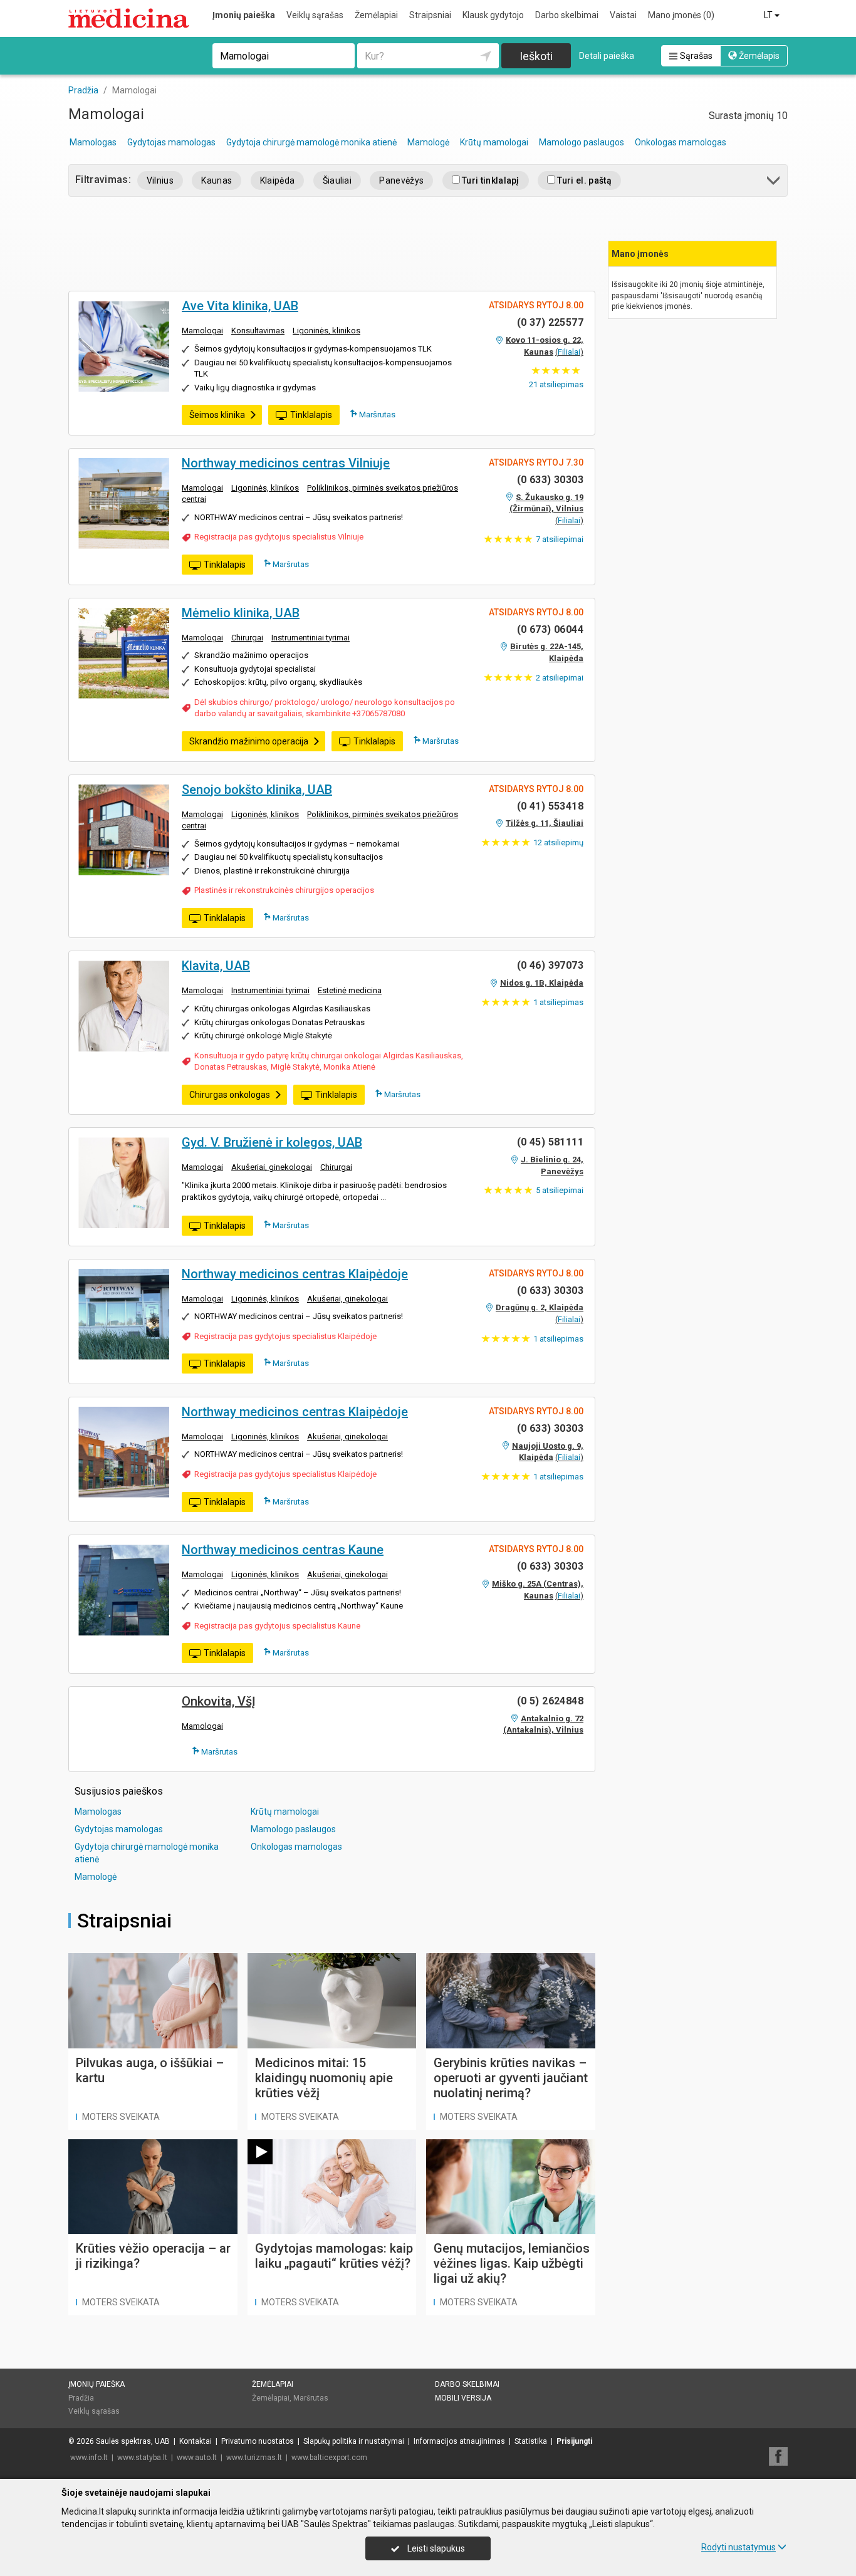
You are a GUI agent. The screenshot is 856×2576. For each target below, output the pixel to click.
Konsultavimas (258, 331)
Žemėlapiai (376, 15)
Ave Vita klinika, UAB (240, 306)
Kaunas (217, 180)
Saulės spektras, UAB (133, 2441)
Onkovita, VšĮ (219, 1701)
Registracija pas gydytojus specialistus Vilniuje (279, 537)
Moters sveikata (121, 2117)
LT (769, 15)
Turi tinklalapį (490, 180)
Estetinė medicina (350, 990)
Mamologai (202, 331)
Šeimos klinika (217, 415)
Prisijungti (574, 2441)
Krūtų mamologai (494, 142)
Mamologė (428, 142)
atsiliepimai (560, 539)
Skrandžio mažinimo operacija (249, 741)
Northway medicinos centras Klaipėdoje (295, 1274)
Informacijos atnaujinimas (459, 2441)
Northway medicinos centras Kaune (283, 1550)
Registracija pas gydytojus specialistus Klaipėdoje (285, 1336)
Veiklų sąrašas (315, 15)
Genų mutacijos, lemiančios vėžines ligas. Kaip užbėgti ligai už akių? (512, 2263)
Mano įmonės (681, 15)
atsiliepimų (558, 842)
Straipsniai (430, 15)
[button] (774, 183)
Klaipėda (278, 180)
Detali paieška (607, 56)
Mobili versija (463, 2398)
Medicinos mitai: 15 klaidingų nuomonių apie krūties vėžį (324, 2078)
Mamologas (93, 142)
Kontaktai (196, 2441)
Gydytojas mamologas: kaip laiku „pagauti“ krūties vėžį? (334, 2256)
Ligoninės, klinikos (326, 331)
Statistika (531, 2441)
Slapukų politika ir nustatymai (354, 2441)
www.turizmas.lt (254, 2458)
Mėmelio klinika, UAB (241, 613)
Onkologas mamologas (681, 142)
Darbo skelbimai (567, 15)
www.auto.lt (197, 2458)
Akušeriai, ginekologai (272, 1167)
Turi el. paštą (583, 180)
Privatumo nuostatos (258, 2441)
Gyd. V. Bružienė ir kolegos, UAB (272, 1142)
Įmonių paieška (244, 15)
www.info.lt (89, 2458)
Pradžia (81, 2398)
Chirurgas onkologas (230, 1095)
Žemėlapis (758, 56)
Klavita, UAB (216, 966)
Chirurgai (247, 638)
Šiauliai (337, 180)
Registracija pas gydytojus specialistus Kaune (277, 1626)
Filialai (569, 352)
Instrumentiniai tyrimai (311, 638)
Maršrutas (376, 415)
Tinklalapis (311, 415)
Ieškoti (536, 56)
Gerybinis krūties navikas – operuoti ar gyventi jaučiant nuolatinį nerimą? (511, 2078)
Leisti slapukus (435, 2548)
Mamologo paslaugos (582, 142)
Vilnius (160, 180)
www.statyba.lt (142, 2458)
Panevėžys (401, 180)
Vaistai (623, 15)
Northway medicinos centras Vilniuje (286, 463)
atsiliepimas (556, 384)
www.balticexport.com (329, 2458)
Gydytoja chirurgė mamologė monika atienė (311, 142)
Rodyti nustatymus (739, 2547)
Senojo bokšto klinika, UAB (257, 790)
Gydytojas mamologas (171, 142)
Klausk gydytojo (493, 15)
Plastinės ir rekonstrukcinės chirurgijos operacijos (284, 890)
